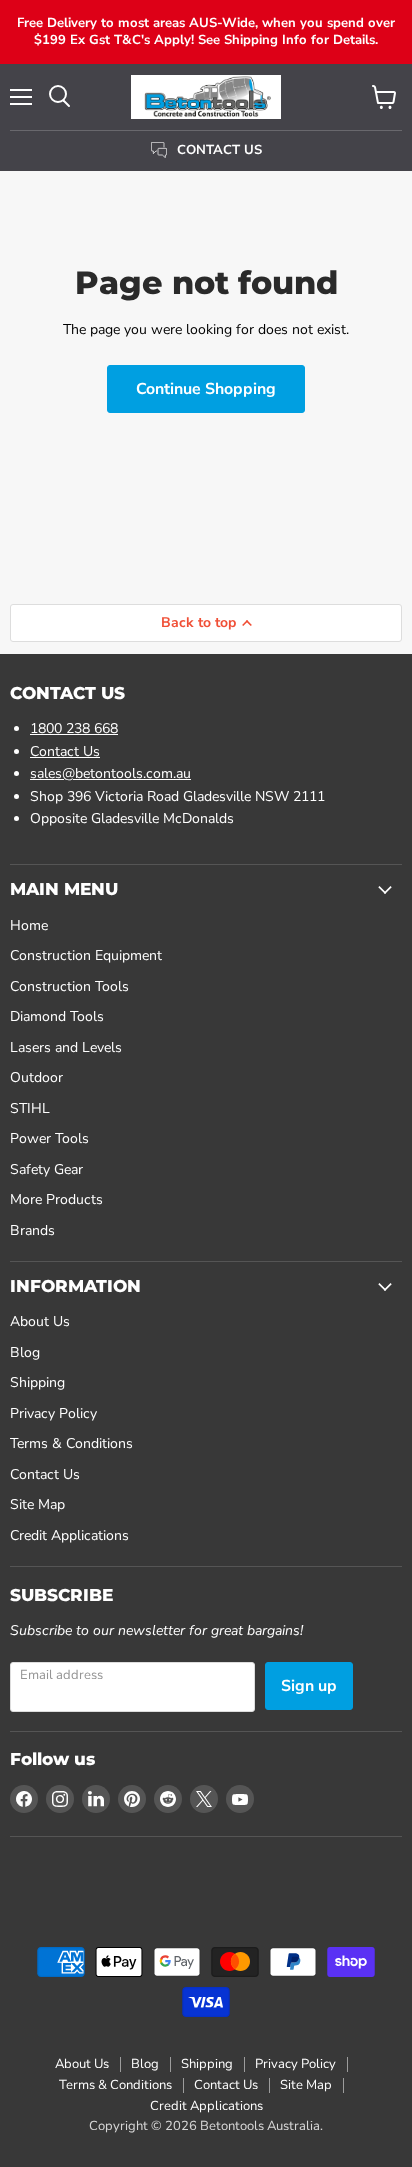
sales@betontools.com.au (110, 773)
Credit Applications (69, 1535)
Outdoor (36, 1077)
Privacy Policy (53, 1413)
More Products (56, 1199)
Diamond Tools (57, 1016)
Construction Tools (69, 986)
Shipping (37, 1382)
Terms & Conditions (71, 1443)
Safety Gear (46, 1169)
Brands (32, 1230)
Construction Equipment (86, 955)
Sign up (309, 1686)
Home (29, 925)
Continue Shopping (206, 389)
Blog (25, 1352)
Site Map (37, 1504)
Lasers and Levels (66, 1047)
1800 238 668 (74, 728)
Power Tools (49, 1138)
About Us (40, 1321)
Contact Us (65, 751)
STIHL (30, 1108)
